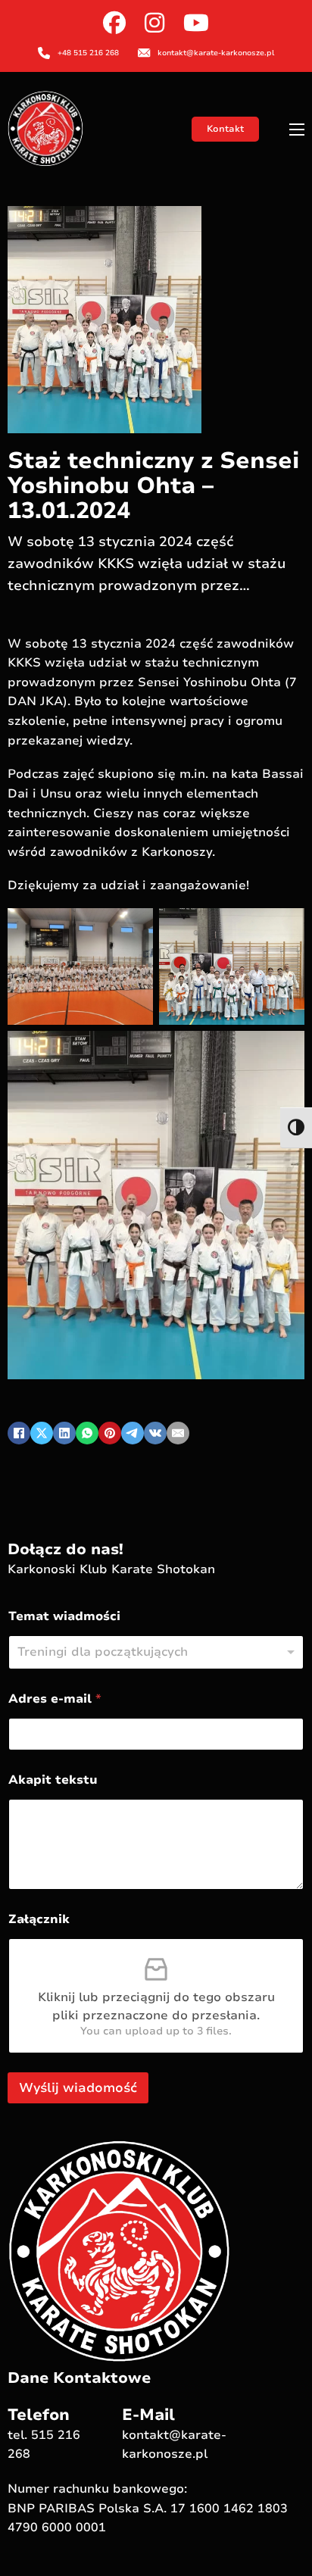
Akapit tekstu (53, 1780)
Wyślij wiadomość (78, 2088)
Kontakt (225, 129)
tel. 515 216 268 (44, 2445)
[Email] (178, 1433)
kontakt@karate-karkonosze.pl (174, 2445)
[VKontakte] (155, 1433)
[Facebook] (19, 1433)
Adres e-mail (55, 1699)
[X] (42, 1433)
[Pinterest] (110, 1433)
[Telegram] (133, 1433)
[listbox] (156, 1652)
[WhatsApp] (87, 1433)
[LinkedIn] (64, 1433)
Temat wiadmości (64, 1617)
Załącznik (39, 1920)
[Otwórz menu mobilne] (297, 130)
